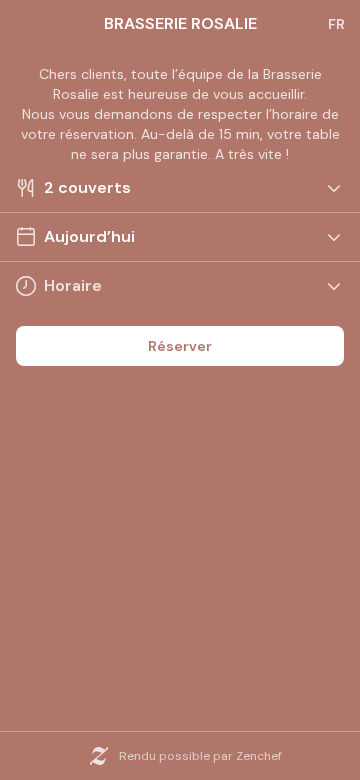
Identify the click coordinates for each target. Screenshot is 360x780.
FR (336, 24)
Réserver (180, 346)
